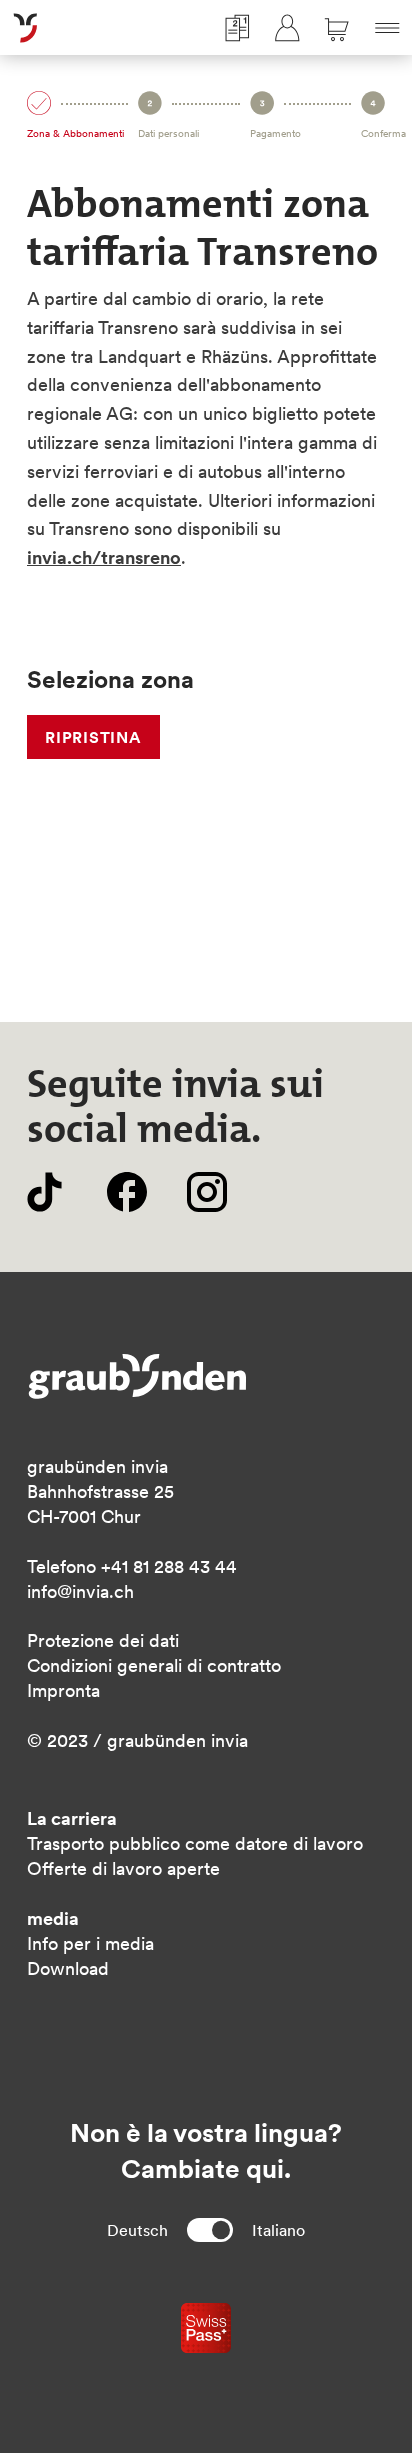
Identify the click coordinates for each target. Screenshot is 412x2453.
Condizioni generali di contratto (154, 1665)
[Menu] (387, 27)
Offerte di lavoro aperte (123, 1868)
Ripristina (93, 737)
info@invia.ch (80, 1591)
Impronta (63, 1690)
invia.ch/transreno (104, 557)
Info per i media (90, 1943)
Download (68, 1968)
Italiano (278, 2230)
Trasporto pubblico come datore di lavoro (195, 1843)
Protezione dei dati (103, 1640)
